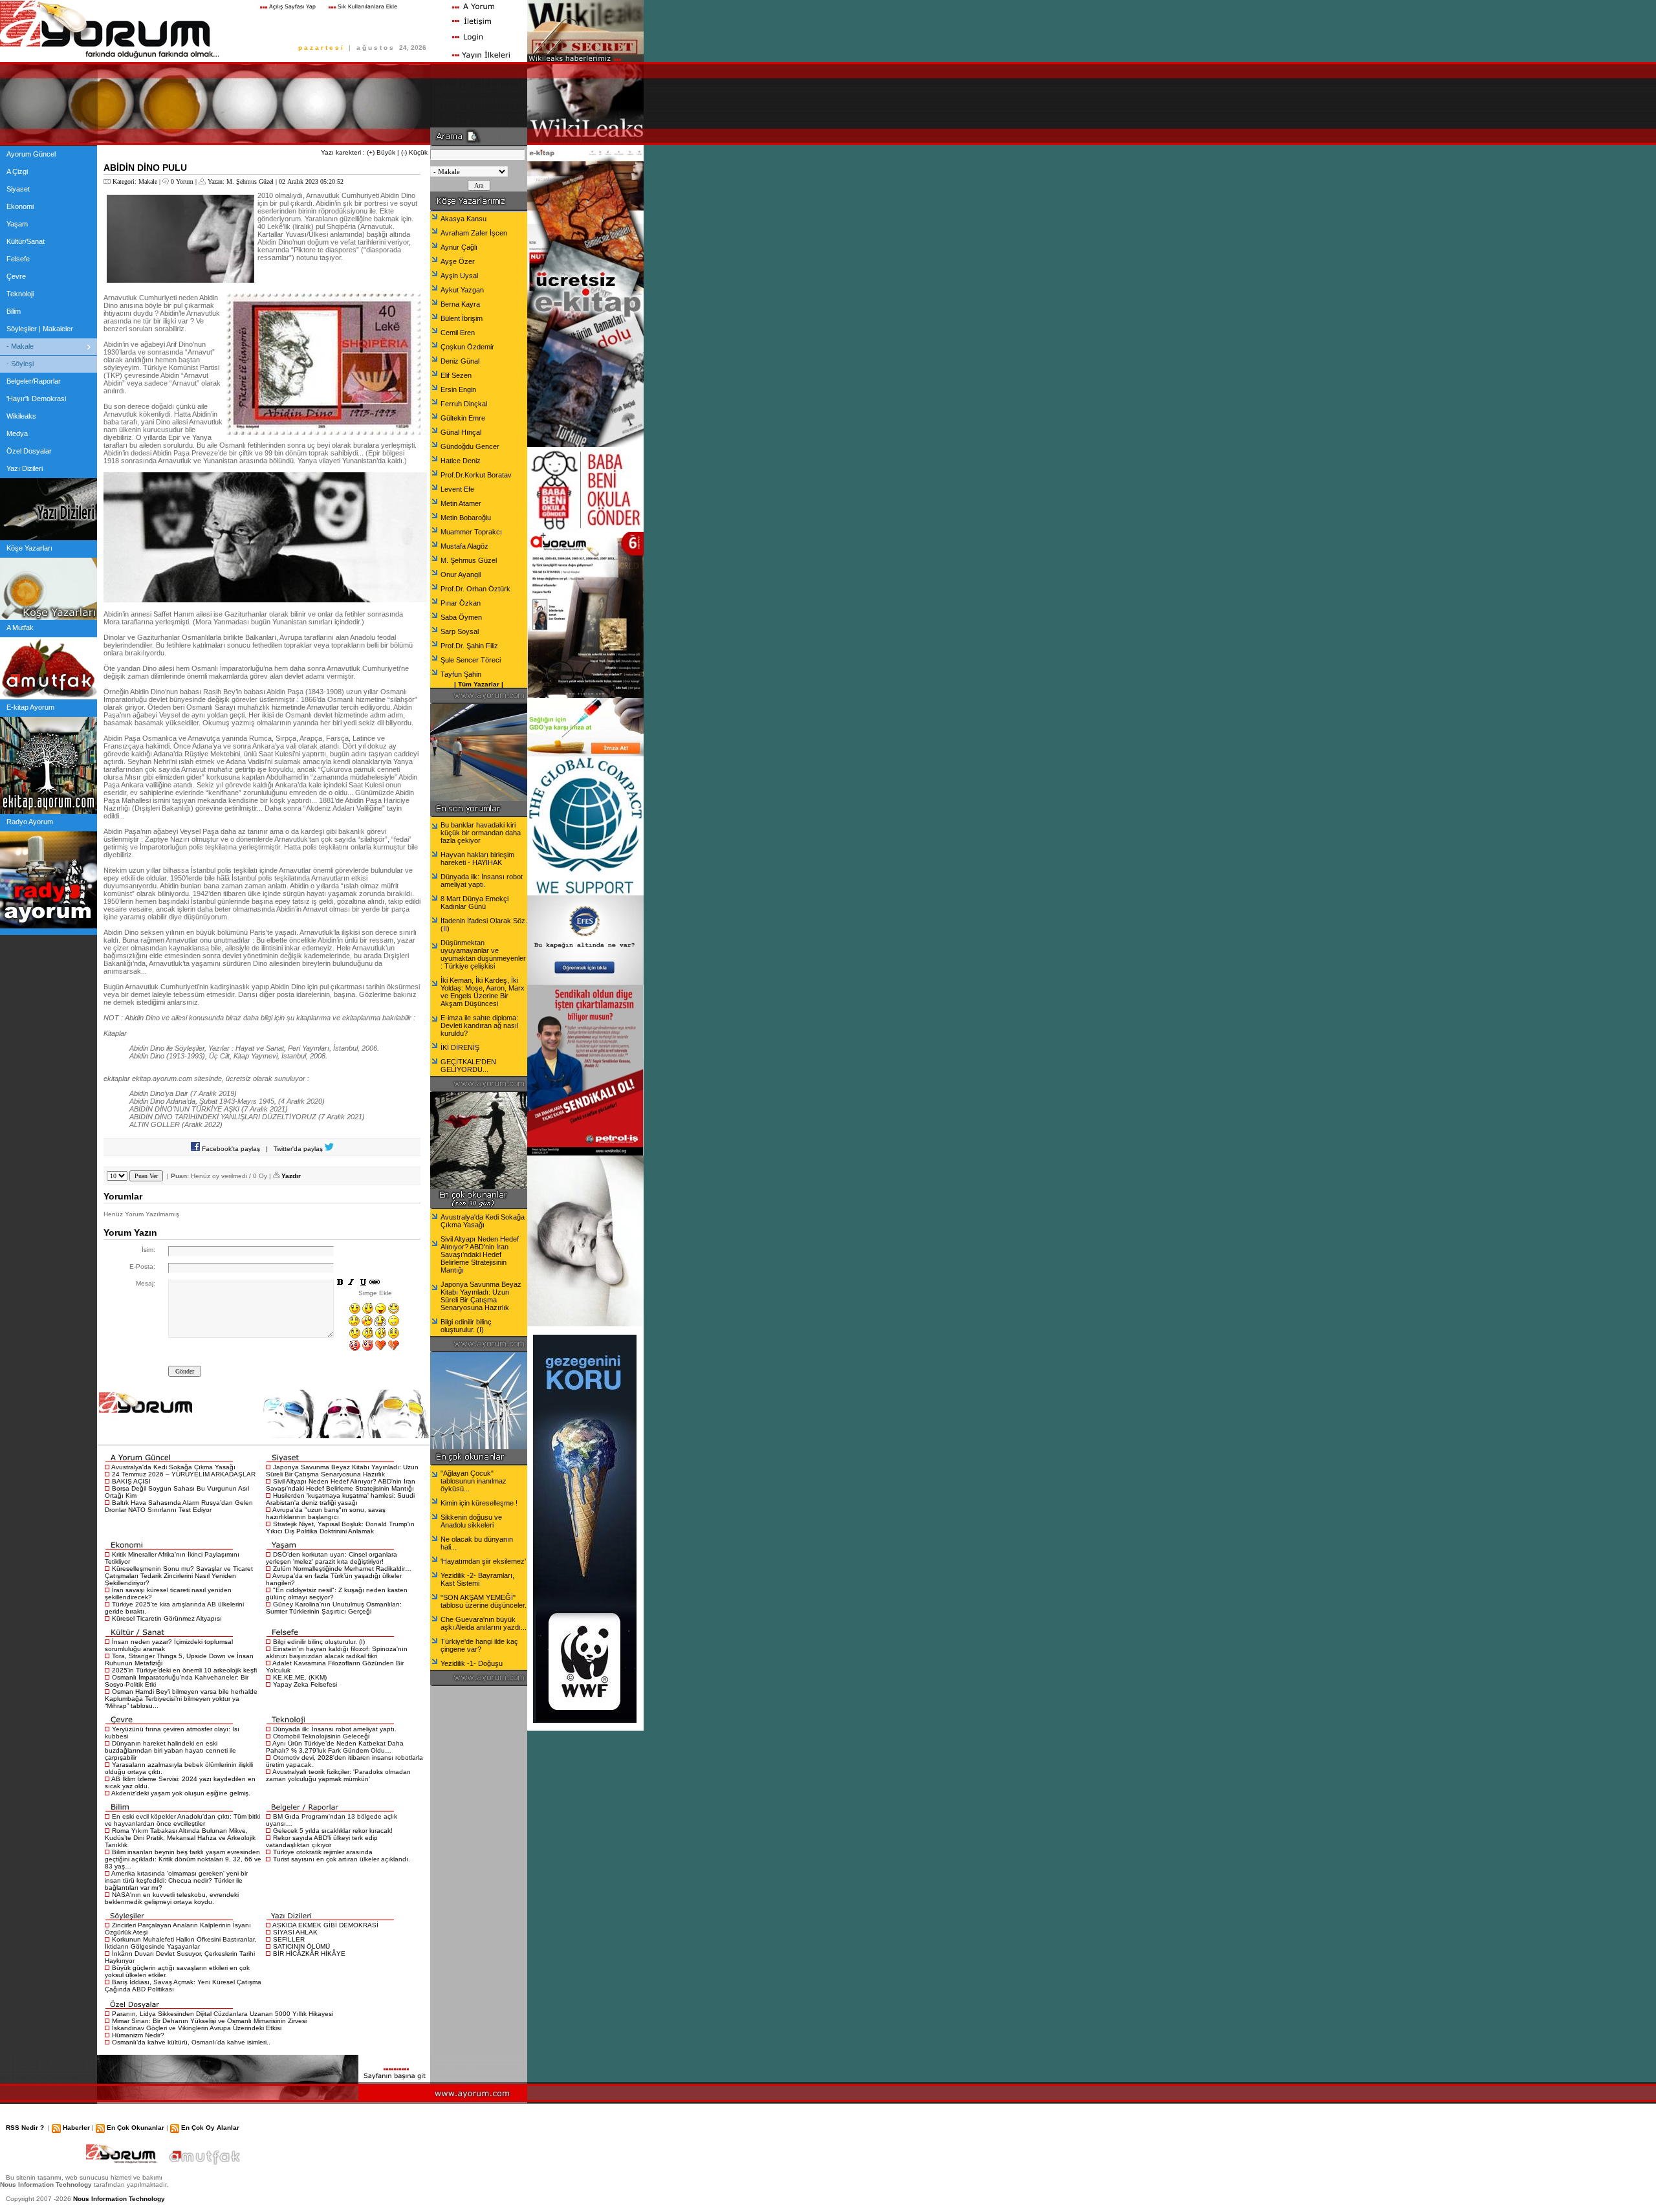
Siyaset (18, 189)
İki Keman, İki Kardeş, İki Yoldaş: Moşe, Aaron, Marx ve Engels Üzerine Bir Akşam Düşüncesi (483, 992)
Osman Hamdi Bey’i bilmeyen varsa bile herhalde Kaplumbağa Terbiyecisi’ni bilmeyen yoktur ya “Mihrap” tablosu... (181, 1699)
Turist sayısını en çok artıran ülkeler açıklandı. (342, 1859)
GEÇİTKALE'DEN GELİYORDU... (468, 1066)
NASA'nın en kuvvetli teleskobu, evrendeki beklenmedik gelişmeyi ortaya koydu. (172, 1898)
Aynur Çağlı (459, 247)
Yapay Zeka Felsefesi (305, 1684)
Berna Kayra (460, 304)
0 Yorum (182, 181)
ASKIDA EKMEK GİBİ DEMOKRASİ (325, 1925)
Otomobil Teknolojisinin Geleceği (321, 1736)
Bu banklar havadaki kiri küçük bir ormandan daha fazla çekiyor (481, 833)
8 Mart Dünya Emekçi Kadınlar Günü (474, 903)
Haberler (76, 2128)
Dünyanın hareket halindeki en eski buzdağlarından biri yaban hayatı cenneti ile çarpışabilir (170, 1750)
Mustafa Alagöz (464, 546)
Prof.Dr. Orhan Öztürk (475, 589)
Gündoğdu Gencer (470, 446)
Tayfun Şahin (461, 674)
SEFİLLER (289, 1939)
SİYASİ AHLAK (295, 1932)
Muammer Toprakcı (471, 532)
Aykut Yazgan (462, 290)
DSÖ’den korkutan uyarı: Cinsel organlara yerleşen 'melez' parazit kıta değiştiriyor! (332, 1558)
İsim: (148, 1250)
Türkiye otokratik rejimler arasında (323, 1852)
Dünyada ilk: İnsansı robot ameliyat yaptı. (335, 1729)
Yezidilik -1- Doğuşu (472, 1663)
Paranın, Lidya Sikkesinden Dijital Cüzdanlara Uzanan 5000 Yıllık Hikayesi (223, 2014)
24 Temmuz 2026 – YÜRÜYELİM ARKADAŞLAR (184, 1474)
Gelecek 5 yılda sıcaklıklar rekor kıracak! (333, 1831)
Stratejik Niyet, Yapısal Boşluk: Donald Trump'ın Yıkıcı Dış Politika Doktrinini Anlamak (340, 1528)
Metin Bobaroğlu (466, 518)
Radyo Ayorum (30, 822)
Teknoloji (20, 294)
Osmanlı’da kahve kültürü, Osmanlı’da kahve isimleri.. (191, 2042)
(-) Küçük (414, 152)
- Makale (20, 346)
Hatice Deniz (461, 461)
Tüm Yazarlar (479, 684)
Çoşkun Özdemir (467, 347)
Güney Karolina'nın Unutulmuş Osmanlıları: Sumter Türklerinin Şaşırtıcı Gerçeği (334, 1608)
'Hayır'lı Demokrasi (36, 399)
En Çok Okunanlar (136, 2128)
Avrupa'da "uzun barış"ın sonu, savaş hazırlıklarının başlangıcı (326, 1513)
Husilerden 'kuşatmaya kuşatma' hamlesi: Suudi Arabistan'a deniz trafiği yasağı (340, 1499)
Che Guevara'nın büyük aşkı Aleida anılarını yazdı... (484, 1623)
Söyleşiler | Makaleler (40, 329)
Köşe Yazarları (29, 548)
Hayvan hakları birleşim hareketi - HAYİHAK (477, 859)
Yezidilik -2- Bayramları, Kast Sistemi (477, 1579)
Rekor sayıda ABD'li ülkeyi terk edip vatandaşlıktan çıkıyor (322, 1841)
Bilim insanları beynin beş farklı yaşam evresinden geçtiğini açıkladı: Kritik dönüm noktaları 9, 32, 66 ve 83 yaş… (183, 1859)
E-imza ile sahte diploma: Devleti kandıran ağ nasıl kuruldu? (479, 1025)
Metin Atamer (461, 503)
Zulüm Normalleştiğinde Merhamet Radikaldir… (342, 1569)
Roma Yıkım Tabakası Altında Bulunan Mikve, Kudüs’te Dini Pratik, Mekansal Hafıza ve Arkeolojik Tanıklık (180, 1838)
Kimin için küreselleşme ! (479, 1503)
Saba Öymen (461, 617)
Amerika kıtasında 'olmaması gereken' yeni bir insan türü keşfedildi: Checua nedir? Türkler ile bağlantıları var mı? (176, 1880)
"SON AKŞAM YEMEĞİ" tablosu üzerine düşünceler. (484, 1601)
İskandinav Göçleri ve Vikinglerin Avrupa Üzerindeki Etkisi (197, 2028)
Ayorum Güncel (31, 154)
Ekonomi (20, 206)
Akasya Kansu (463, 219)
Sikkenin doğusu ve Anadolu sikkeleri (471, 1521)
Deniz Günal (460, 361)
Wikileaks (21, 416)
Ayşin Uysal (459, 276)
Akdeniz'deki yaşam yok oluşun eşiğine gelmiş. (181, 1793)
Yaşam (17, 224)
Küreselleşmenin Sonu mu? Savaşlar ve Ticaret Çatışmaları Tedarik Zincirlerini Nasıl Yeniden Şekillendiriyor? (179, 1576)
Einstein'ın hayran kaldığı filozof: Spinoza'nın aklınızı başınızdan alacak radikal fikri (337, 1652)
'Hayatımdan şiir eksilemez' (483, 1561)
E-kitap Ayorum (30, 707)
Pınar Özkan (461, 603)
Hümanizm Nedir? (138, 2035)
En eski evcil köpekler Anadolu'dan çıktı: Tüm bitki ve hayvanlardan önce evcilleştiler (182, 1820)
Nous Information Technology (119, 2199)
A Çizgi (17, 171)
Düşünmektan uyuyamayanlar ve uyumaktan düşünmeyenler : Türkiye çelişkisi (483, 954)
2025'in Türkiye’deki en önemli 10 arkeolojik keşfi (184, 1670)
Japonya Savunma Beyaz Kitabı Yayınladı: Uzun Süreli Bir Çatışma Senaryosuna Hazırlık (342, 1471)
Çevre (16, 276)
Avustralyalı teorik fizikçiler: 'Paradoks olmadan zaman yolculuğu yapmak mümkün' (338, 1775)
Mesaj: (146, 1283)
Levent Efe (457, 489)
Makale (148, 181)
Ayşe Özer (458, 261)
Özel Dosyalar (29, 451)
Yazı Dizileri (25, 468)
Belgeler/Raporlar (34, 381)
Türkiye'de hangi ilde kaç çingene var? (479, 1645)
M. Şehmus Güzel (250, 181)
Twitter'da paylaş (299, 1149)
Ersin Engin (458, 389)
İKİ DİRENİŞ (460, 1047)
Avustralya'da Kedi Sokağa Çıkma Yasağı (173, 1467)
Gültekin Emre (463, 418)
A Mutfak (20, 628)
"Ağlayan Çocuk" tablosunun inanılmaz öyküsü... (474, 1481)
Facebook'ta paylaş (230, 1149)
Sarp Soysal (460, 631)
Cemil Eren (458, 333)
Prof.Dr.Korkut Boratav (476, 475)
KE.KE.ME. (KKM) (300, 1677)
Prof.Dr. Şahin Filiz (469, 646)
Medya (17, 433)
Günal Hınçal (461, 432)
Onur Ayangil (461, 575)
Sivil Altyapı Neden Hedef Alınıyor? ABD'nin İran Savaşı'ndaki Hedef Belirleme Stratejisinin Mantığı (341, 1485)
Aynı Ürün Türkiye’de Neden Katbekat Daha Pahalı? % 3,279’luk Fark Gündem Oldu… (335, 1747)
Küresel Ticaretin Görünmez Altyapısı (167, 1618)
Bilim (14, 311)
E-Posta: (142, 1266)
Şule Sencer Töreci (471, 660)
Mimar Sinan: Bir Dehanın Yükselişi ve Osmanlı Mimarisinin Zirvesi (209, 2021)
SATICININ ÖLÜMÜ (301, 1946)
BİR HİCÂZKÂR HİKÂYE (309, 1954)
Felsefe (18, 259)
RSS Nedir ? (25, 2128)
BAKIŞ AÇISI (131, 1481)
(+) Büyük (381, 152)
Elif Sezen (456, 375)
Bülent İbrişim (462, 318)
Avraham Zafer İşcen (474, 233)
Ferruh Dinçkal (464, 404)
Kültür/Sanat (26, 241)
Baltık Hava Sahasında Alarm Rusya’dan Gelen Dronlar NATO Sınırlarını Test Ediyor (179, 1506)
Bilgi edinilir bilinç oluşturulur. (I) (319, 1642)
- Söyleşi (20, 364)
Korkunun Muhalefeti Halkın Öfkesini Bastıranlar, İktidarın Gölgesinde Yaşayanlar (180, 1943)
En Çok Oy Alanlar (210, 2128)
